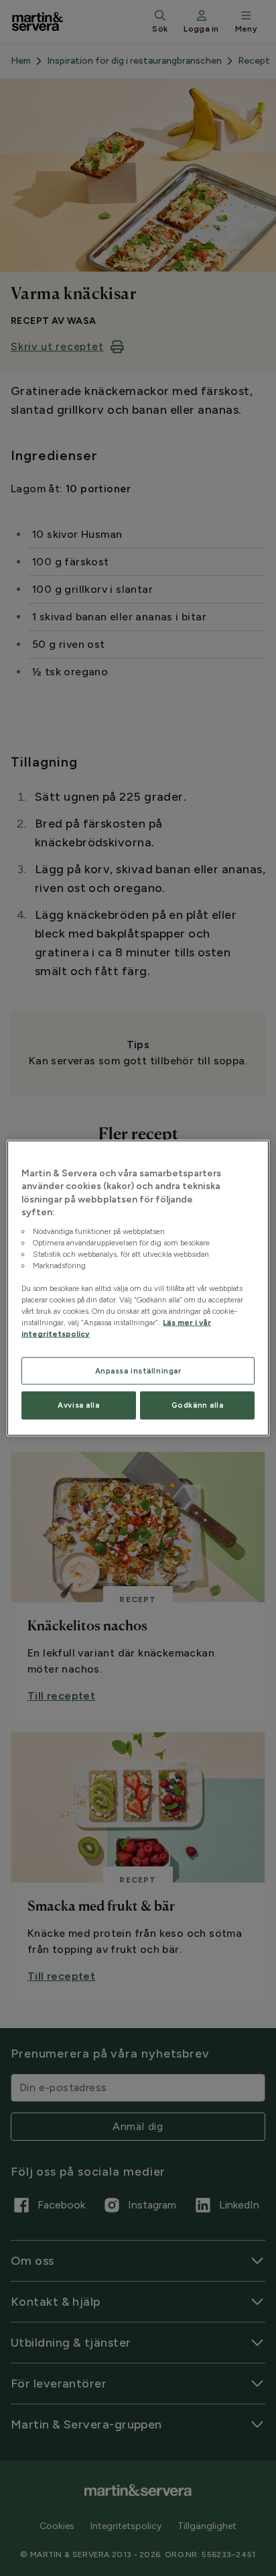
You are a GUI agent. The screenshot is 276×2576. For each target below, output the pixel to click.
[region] (138, 1288)
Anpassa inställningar (138, 1370)
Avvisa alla (78, 1405)
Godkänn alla (198, 1405)
